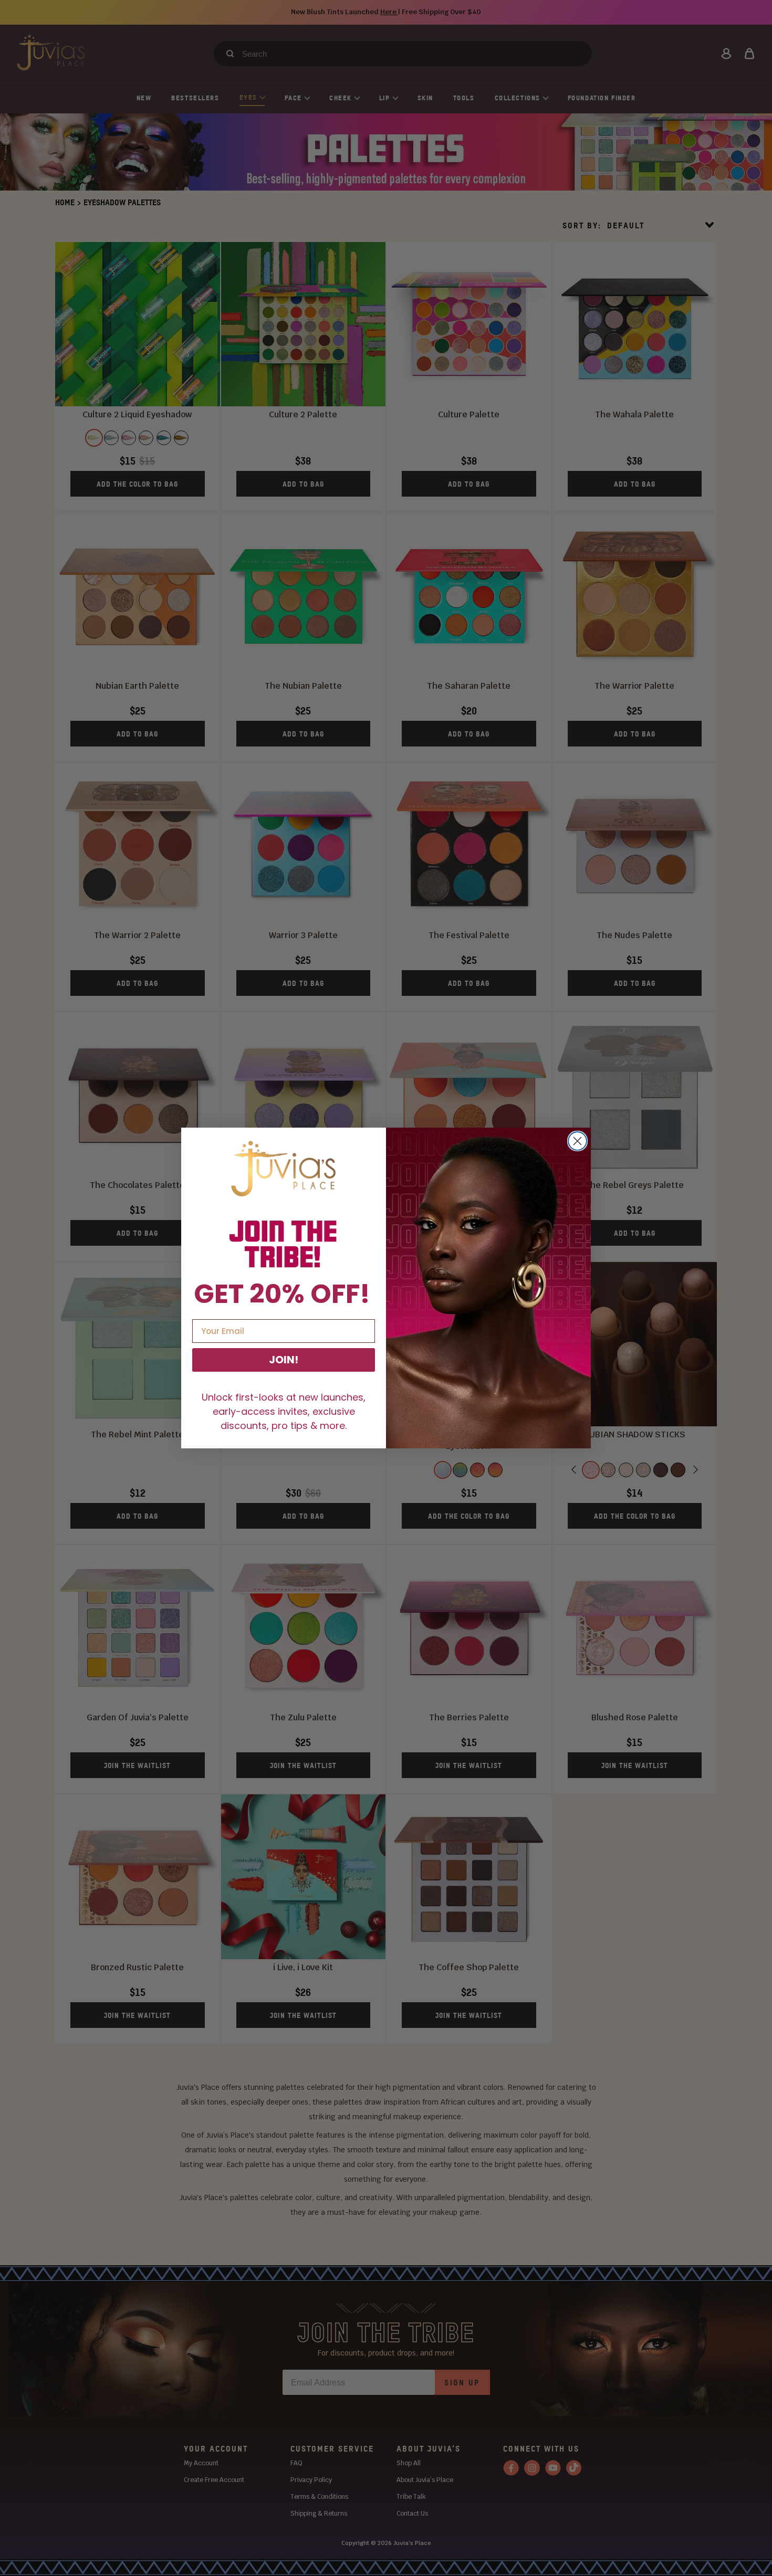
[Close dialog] (577, 1141)
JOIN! (284, 1360)
